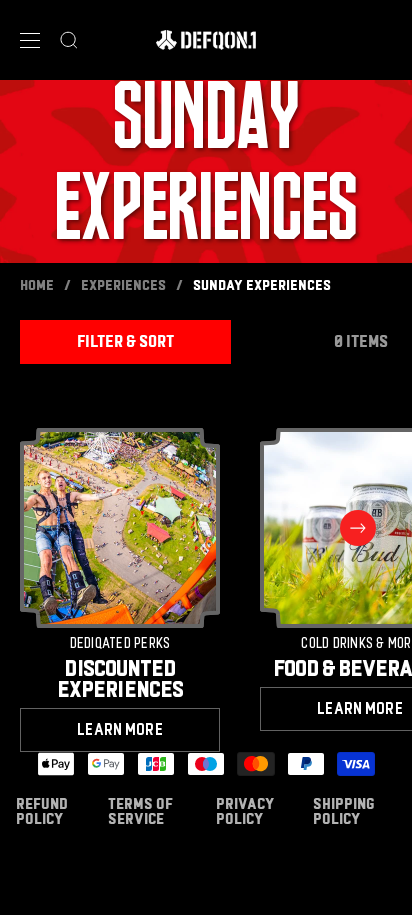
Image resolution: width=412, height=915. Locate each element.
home (37, 285)
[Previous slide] (54, 528)
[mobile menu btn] (30, 40)
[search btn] (69, 40)
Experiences (123, 285)
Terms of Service (140, 811)
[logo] (206, 40)
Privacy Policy (245, 811)
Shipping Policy (344, 811)
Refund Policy (42, 811)
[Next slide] (358, 528)
